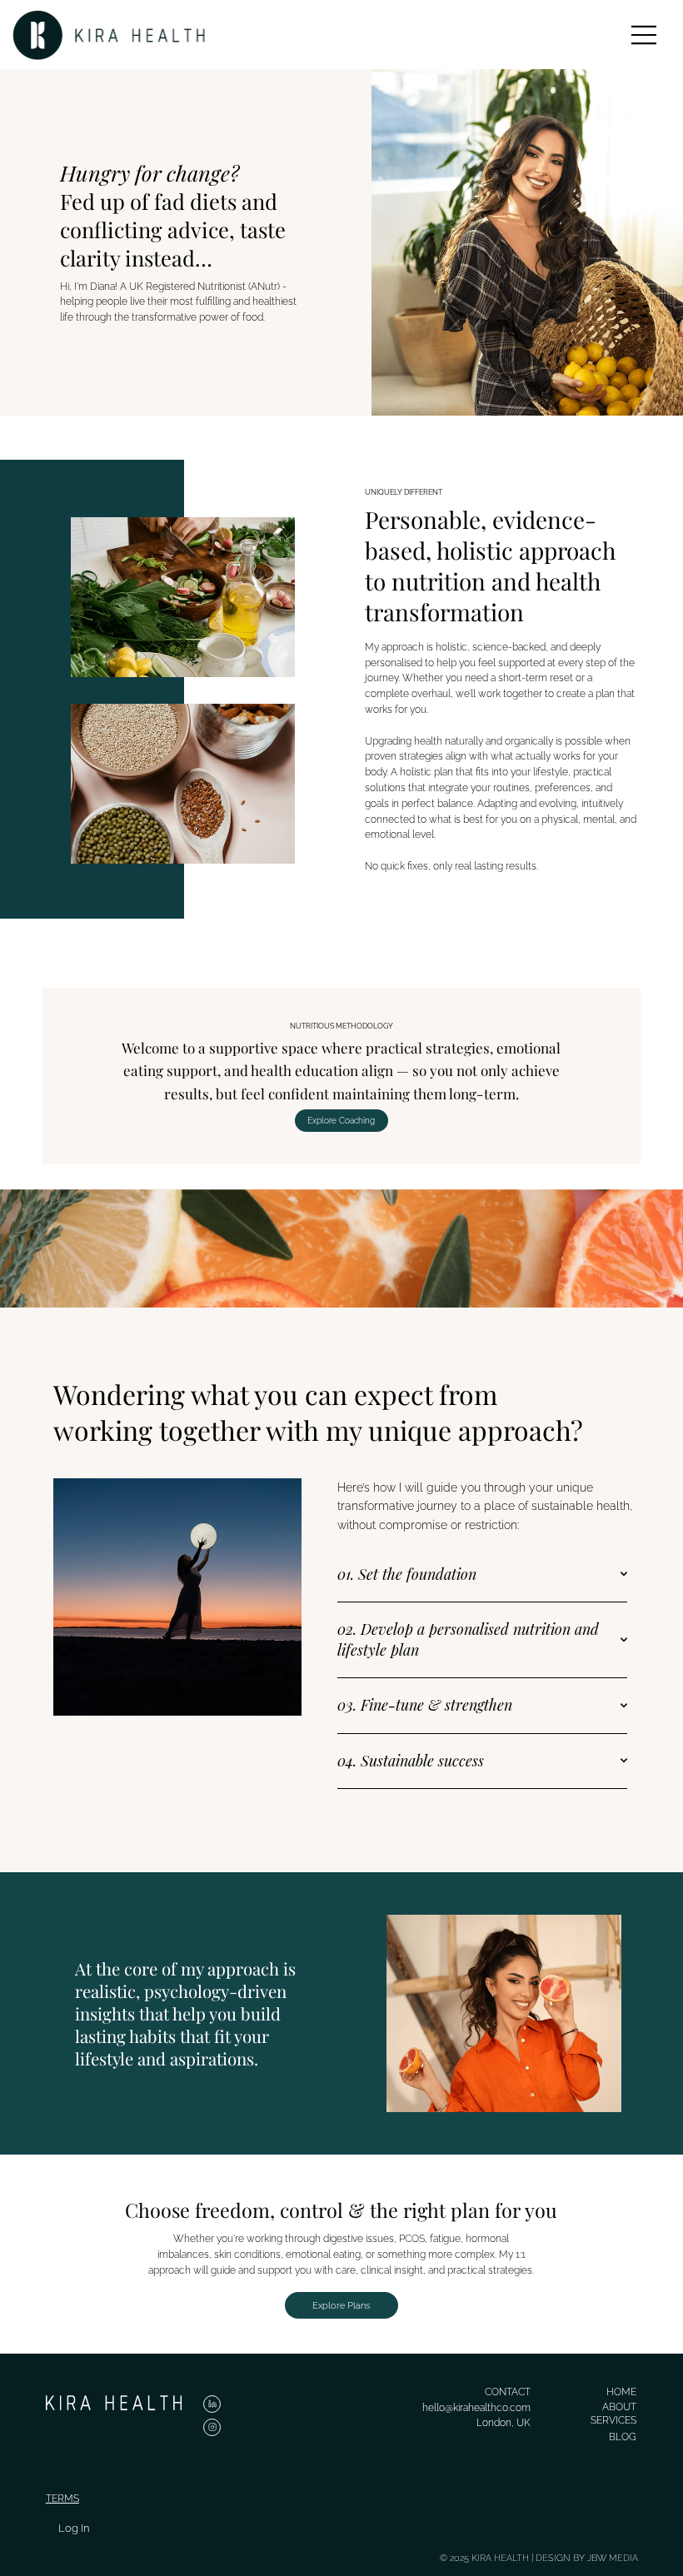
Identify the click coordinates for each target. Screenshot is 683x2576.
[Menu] (645, 35)
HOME (621, 2392)
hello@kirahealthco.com (476, 2408)
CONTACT (508, 2392)
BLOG (623, 2437)
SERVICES (613, 2420)
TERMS (62, 2499)
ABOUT (619, 2407)
